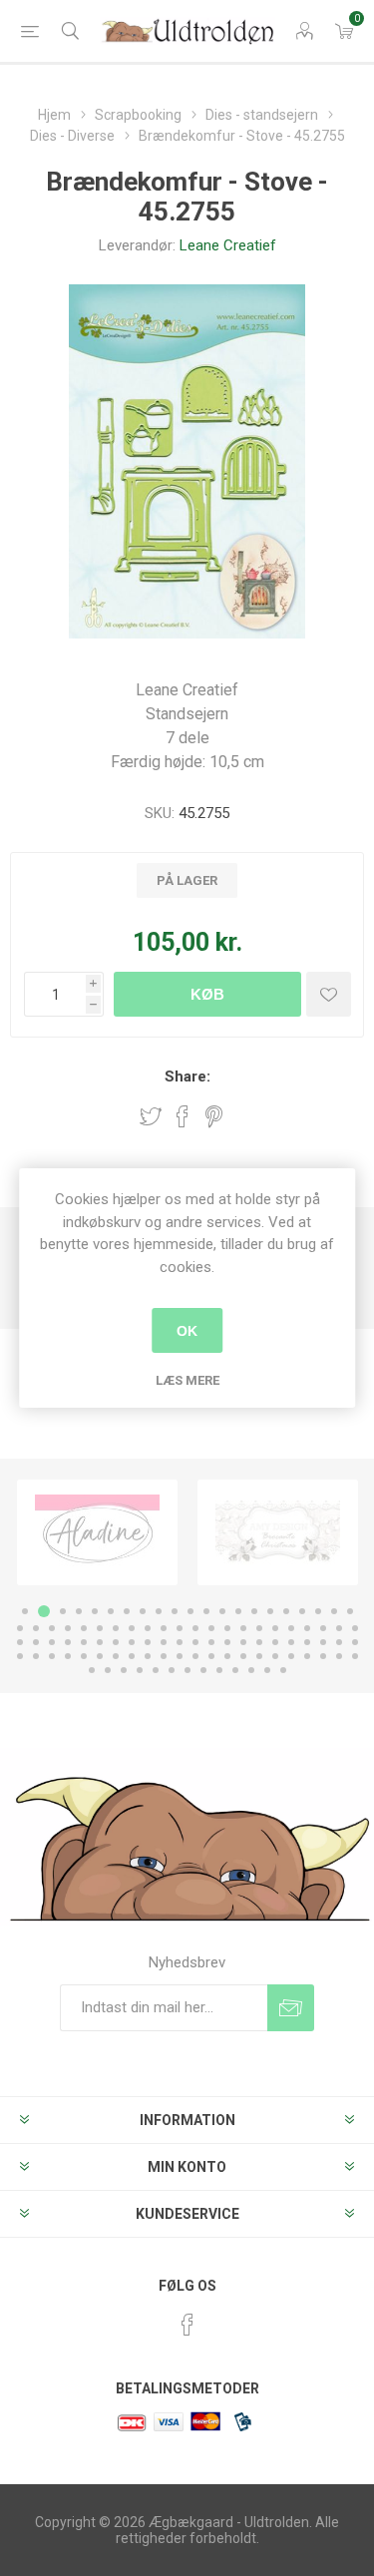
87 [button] (355, 1656)
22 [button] (20, 1628)
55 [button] (195, 1642)
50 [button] (116, 1642)
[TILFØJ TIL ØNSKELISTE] (329, 994)
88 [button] (92, 1670)
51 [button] (132, 1642)
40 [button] (307, 1628)
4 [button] (79, 1611)
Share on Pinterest (214, 1116)
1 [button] (25, 1611)
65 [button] (355, 1642)
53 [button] (164, 1642)
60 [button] (275, 1642)
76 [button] (180, 1656)
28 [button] (116, 1628)
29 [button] (132, 1628)
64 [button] (339, 1642)
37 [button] (259, 1628)
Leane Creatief (228, 245)
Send (291, 2008)
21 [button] (350, 1611)
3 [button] (63, 1611)
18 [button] (302, 1611)
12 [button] (206, 1611)
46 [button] (52, 1642)
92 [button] (156, 1670)
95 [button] (203, 1670)
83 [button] (291, 1656)
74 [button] (148, 1656)
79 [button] (227, 1656)
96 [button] (219, 1670)
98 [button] (251, 1670)
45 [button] (36, 1642)
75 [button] (164, 1656)
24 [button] (52, 1628)
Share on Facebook (183, 1116)
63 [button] (323, 1642)
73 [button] (132, 1656)
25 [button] (68, 1628)
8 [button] (143, 1611)
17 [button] (286, 1611)
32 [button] (180, 1628)
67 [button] (36, 1656)
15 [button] (254, 1611)
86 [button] (339, 1656)
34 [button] (211, 1628)
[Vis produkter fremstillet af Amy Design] (278, 1532)
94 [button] (187, 1670)
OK (187, 1331)
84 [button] (307, 1656)
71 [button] (100, 1656)
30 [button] (148, 1628)
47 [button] (68, 1642)
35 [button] (227, 1628)
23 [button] (36, 1628)
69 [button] (68, 1656)
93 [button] (172, 1670)
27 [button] (100, 1628)
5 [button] (95, 1611)
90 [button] (124, 1670)
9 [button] (159, 1611)
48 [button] (84, 1642)
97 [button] (235, 1670)
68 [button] (52, 1656)
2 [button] (44, 1611)
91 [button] (140, 1670)
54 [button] (180, 1642)
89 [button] (108, 1670)
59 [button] (259, 1642)
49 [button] (100, 1642)
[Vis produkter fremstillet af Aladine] (97, 1532)
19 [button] (318, 1611)
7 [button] (127, 1611)
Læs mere (187, 1380)
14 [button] (238, 1611)
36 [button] (243, 1628)
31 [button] (164, 1628)
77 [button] (195, 1656)
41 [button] (323, 1628)
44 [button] (20, 1642)
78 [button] (211, 1656)
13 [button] (222, 1611)
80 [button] (243, 1656)
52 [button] (148, 1642)
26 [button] (84, 1628)
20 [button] (334, 1611)
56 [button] (211, 1642)
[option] (97, 1532)
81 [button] (259, 1656)
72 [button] (116, 1656)
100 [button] (283, 1670)
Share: (187, 1076)
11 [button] (190, 1611)
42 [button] (339, 1628)
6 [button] (111, 1611)
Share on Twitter (151, 1116)
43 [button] (355, 1628)
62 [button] (307, 1642)
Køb (207, 994)
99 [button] (267, 1670)
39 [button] (291, 1628)
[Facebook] (187, 2325)
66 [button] (20, 1656)
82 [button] (275, 1656)
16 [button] (270, 1611)
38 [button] (275, 1628)
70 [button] (84, 1656)
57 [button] (227, 1642)
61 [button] (291, 1642)
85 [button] (323, 1656)
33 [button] (195, 1628)
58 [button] (243, 1642)
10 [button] (175, 1611)
